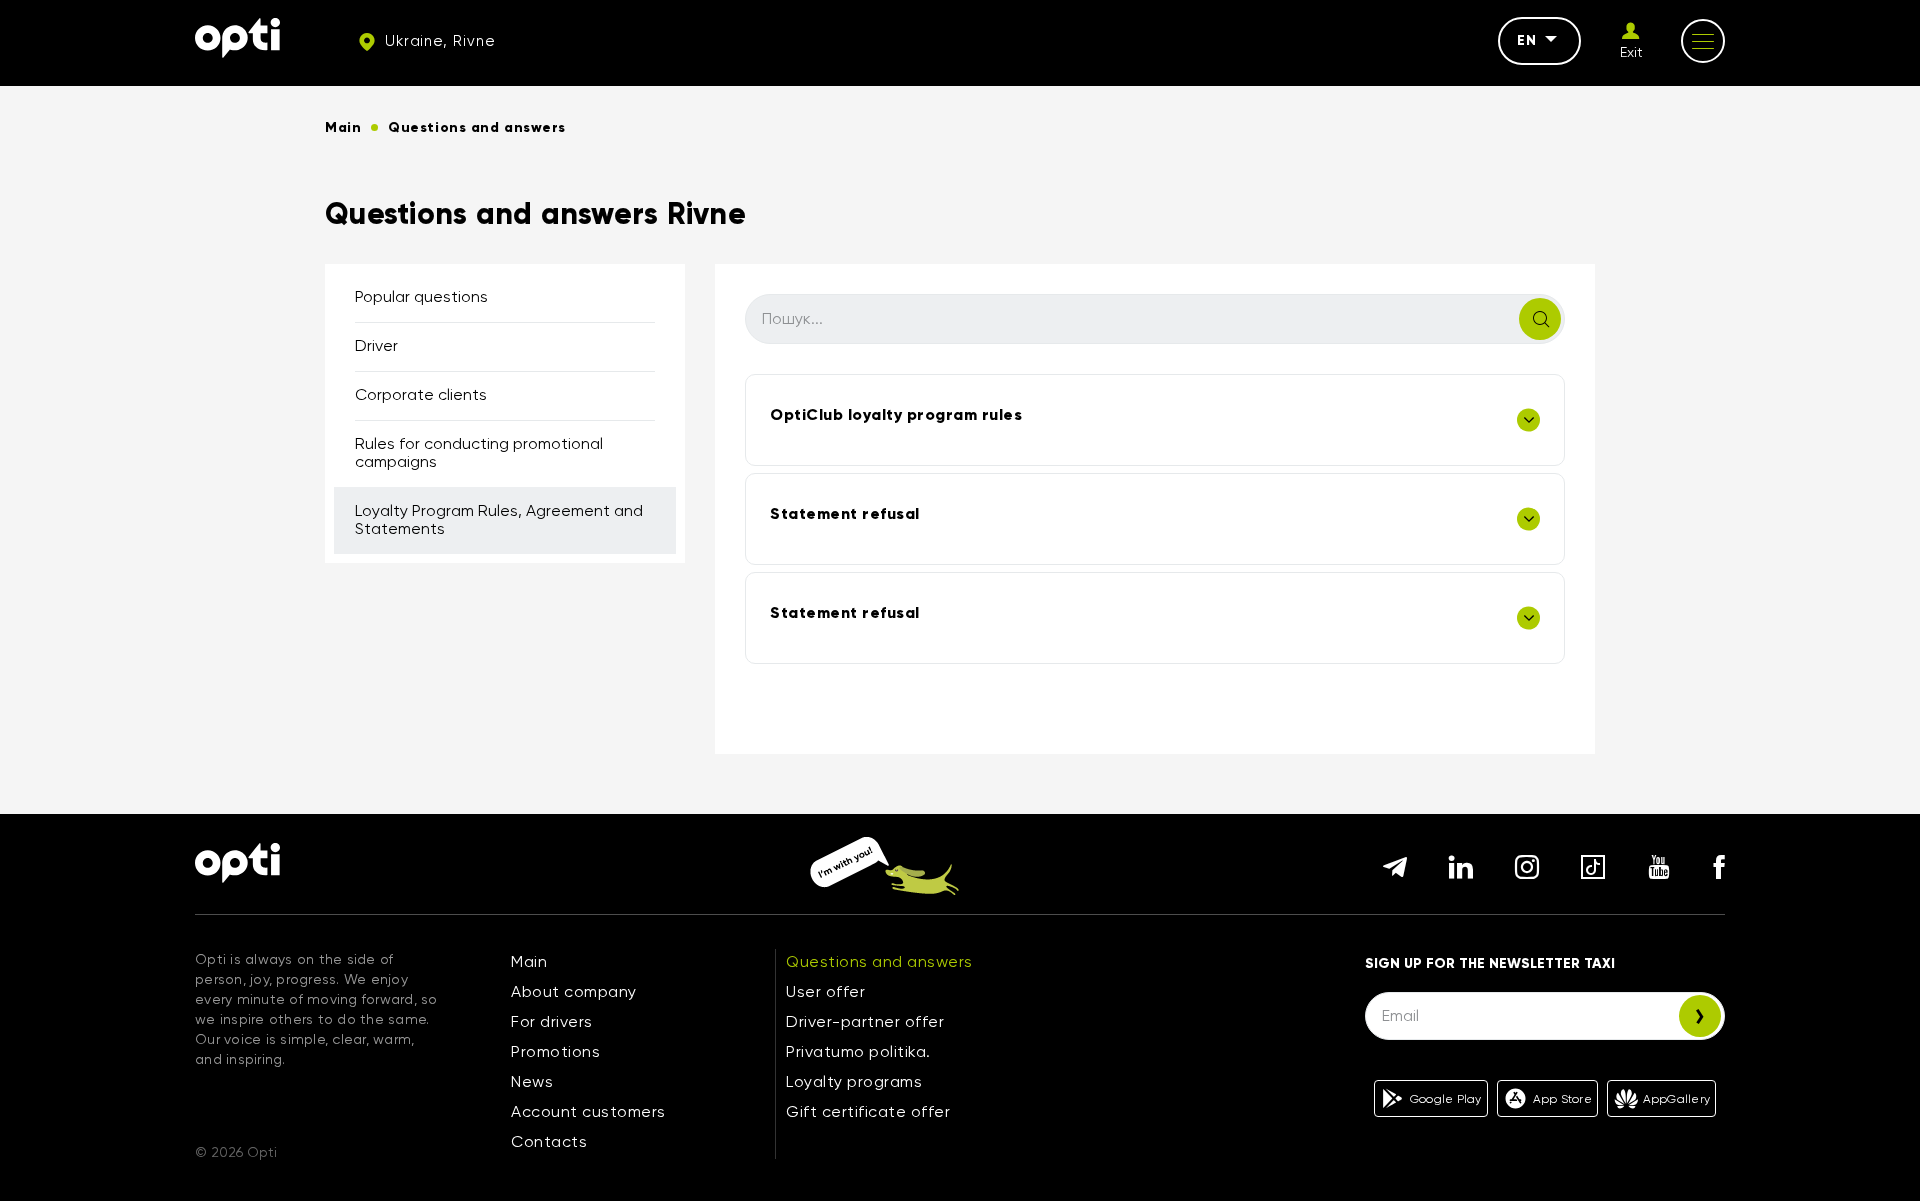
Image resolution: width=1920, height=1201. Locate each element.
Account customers (588, 1111)
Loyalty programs (854, 1081)
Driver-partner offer (865, 1021)
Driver (376, 345)
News (532, 1081)
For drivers (552, 1021)
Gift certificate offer (868, 1111)
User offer (825, 991)
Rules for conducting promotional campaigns (479, 452)
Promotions (555, 1051)
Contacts (549, 1141)
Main (529, 961)
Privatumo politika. (858, 1051)
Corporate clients (421, 394)
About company (574, 991)
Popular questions (421, 296)
